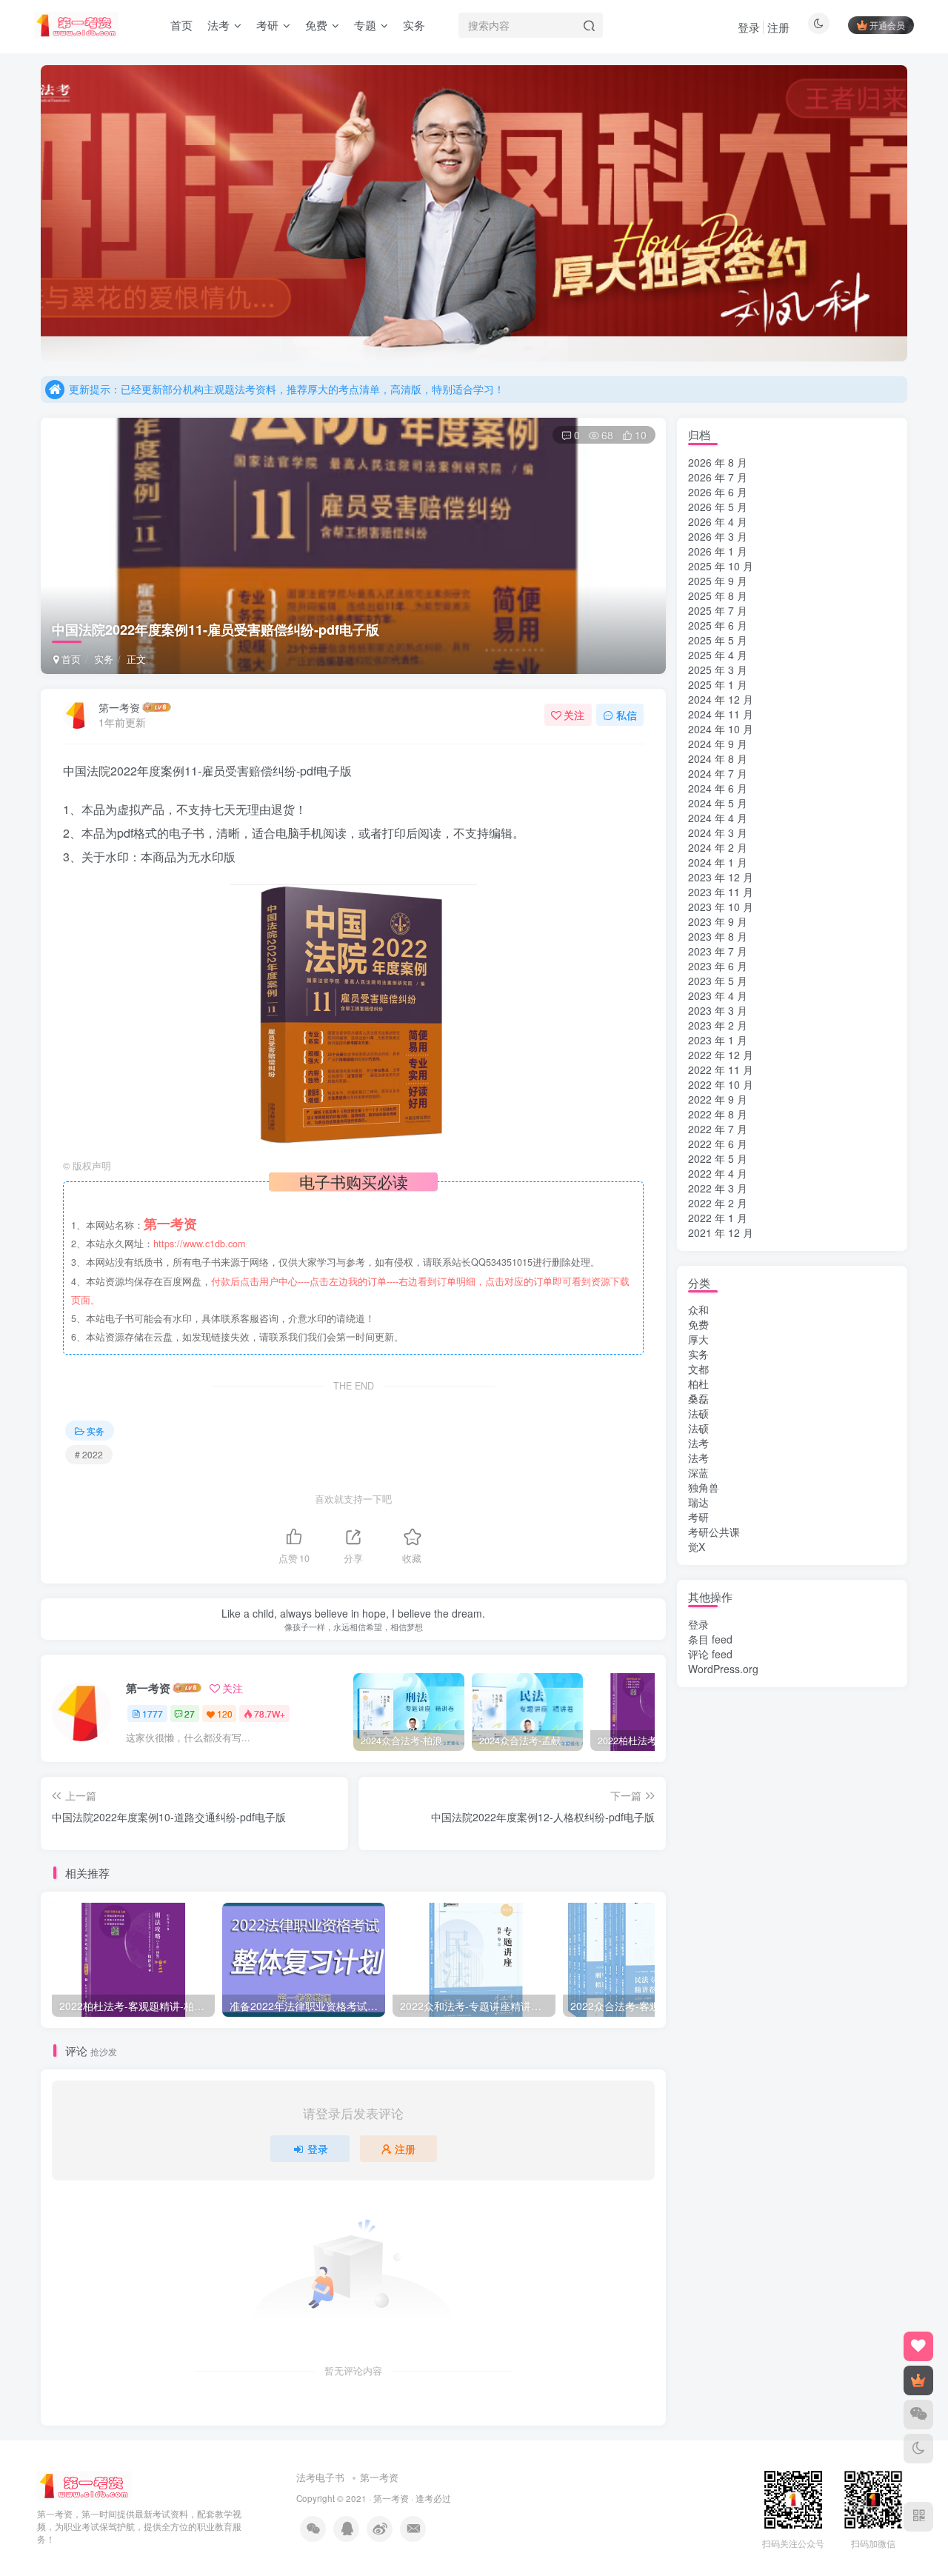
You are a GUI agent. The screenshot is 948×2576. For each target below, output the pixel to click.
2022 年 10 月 (721, 1084)
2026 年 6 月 (718, 492)
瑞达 (698, 1502)
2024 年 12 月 (721, 699)
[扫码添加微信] (918, 2415)
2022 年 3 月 (718, 1188)
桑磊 (698, 1398)
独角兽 (704, 1487)
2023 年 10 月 (721, 907)
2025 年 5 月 (718, 640)
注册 (778, 27)
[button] (41, 210)
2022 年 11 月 (721, 1070)
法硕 (698, 1413)
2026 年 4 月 (718, 521)
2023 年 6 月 (718, 966)
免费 (698, 1324)
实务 (104, 659)
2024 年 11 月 (721, 714)
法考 (698, 1443)
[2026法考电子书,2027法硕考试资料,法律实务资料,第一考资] (84, 2485)
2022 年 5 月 (718, 1158)
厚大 (698, 1339)
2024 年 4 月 (718, 818)
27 (190, 1714)
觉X (697, 1546)
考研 (698, 1517)
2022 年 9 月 (718, 1099)
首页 (70, 659)
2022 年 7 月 (718, 1129)
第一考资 (119, 707)
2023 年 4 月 (718, 995)
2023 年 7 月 (718, 951)
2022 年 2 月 (718, 1203)
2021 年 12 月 (721, 1232)
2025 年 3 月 (718, 670)
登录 (749, 27)
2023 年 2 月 (718, 1025)
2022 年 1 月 (718, 1218)
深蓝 (698, 1472)
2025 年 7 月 (718, 610)
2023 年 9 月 (718, 921)
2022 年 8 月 (718, 1114)
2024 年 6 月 (718, 788)
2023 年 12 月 (721, 877)
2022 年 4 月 (718, 1173)
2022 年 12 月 (721, 1055)
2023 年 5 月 (718, 981)
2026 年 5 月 (718, 507)
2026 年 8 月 (718, 462)
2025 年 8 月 (718, 595)
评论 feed (710, 1654)
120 (225, 1714)
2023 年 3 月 (718, 1010)
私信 (627, 715)
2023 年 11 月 (721, 892)
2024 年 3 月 (718, 832)
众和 (698, 1309)
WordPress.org (723, 1669)
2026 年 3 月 (718, 536)
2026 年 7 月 (718, 477)
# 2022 (89, 1454)
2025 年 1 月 (718, 684)
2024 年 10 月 (721, 729)
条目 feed (710, 1639)
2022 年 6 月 (718, 1144)
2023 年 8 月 (718, 936)
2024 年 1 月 (718, 862)
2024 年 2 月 (718, 847)
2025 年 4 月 (718, 655)
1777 (153, 1714)
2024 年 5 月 (718, 803)
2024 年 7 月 (718, 773)
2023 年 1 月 (718, 1040)
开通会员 (887, 25)
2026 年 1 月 (718, 551)
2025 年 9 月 (718, 581)
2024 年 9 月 (718, 744)
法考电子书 (320, 2477)
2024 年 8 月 (718, 758)
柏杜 (698, 1384)
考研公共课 (714, 1532)
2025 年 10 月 (721, 566)
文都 (698, 1369)
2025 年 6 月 (718, 625)
